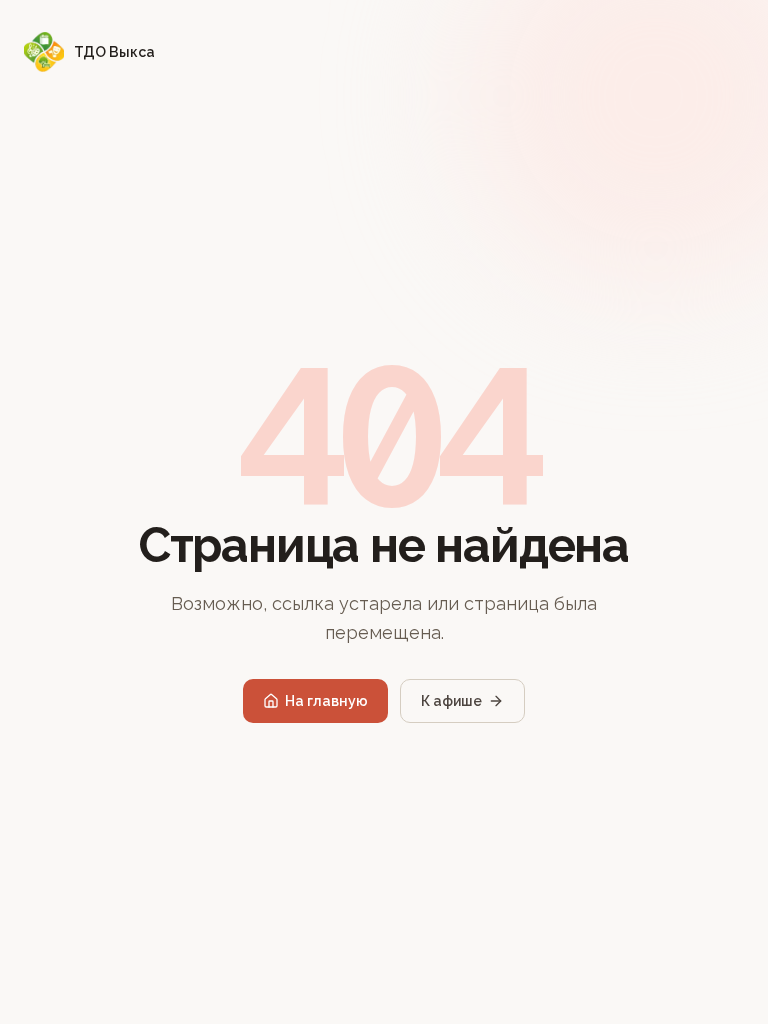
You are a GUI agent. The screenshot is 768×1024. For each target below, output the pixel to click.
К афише (451, 701)
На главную (326, 701)
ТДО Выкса (114, 52)
